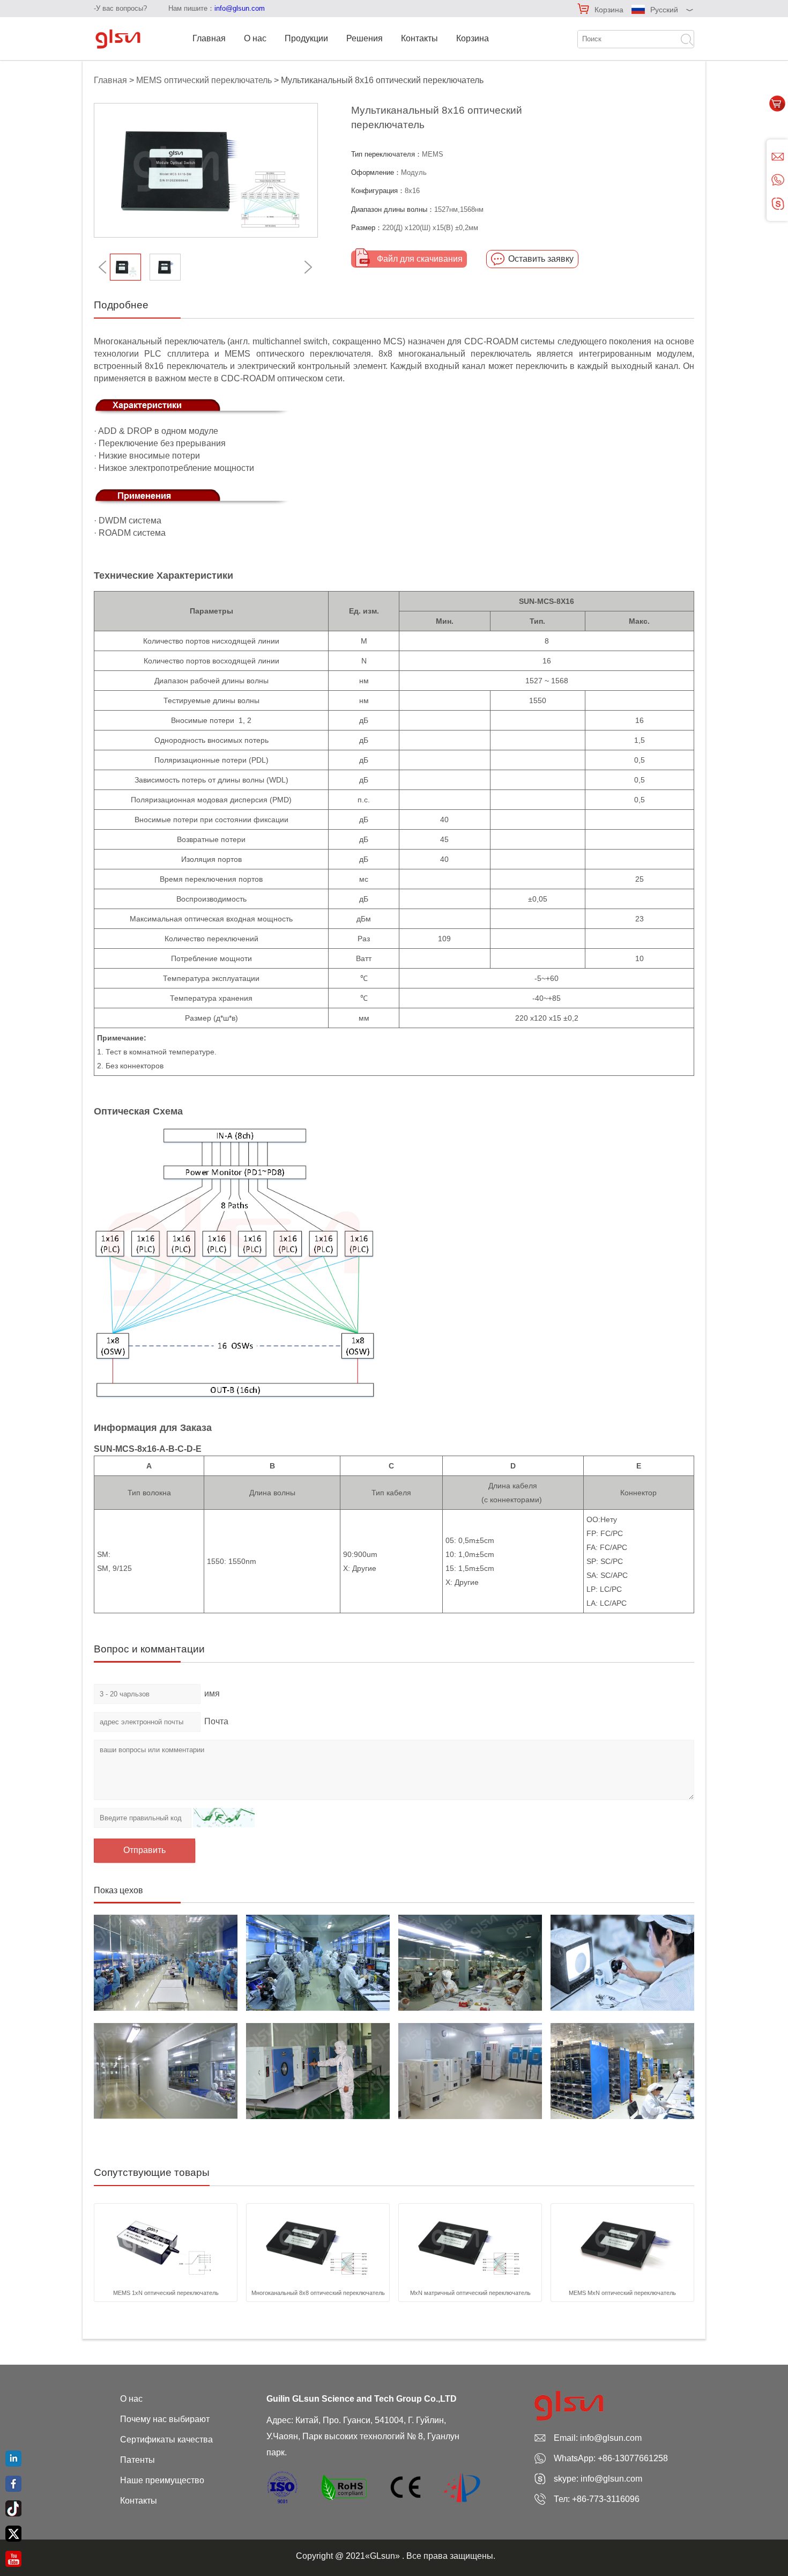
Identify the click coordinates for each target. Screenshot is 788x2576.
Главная (209, 38)
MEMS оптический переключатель (204, 80)
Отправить (144, 1850)
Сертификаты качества (166, 2440)
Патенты (137, 2460)
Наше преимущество (162, 2480)
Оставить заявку (541, 259)
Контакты (419, 38)
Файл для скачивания (420, 259)
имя (212, 1693)
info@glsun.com (240, 8)
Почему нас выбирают (165, 2419)
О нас (255, 38)
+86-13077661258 (633, 2458)
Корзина (609, 10)
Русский (664, 10)
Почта (216, 1721)
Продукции (306, 38)
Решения (365, 38)
